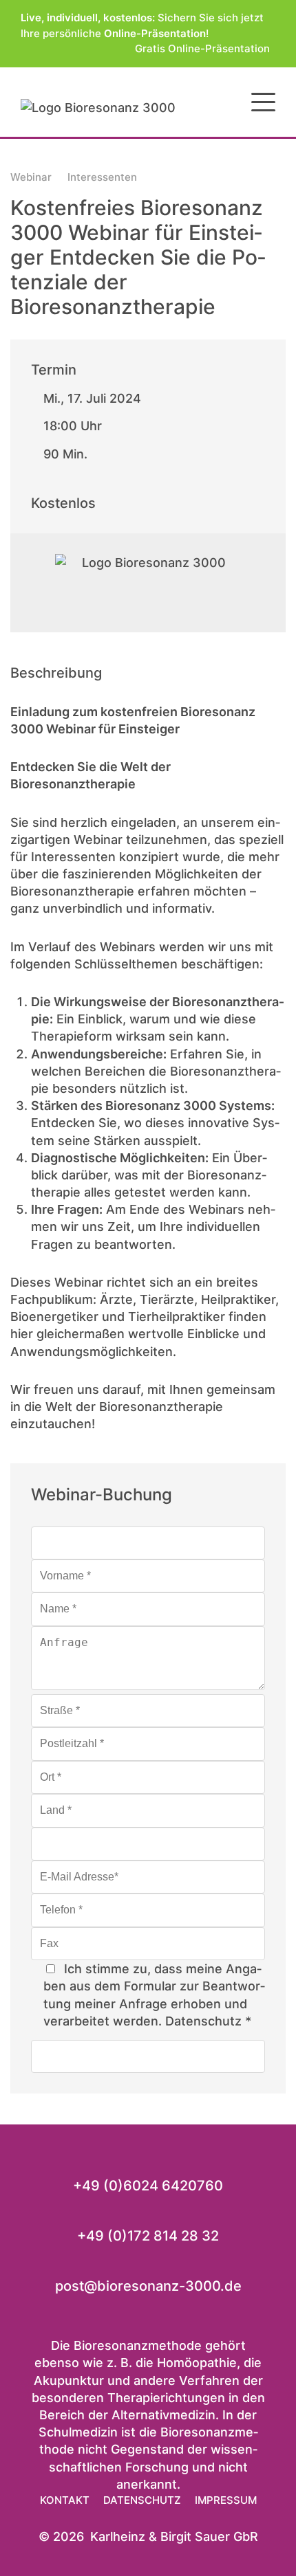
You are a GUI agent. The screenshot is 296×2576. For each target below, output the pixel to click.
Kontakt (65, 2500)
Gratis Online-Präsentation (205, 48)
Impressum (226, 2500)
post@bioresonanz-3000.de (148, 2286)
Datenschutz (203, 2021)
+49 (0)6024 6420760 (148, 2186)
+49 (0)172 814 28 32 (148, 2236)
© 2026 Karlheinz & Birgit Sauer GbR (148, 2536)
